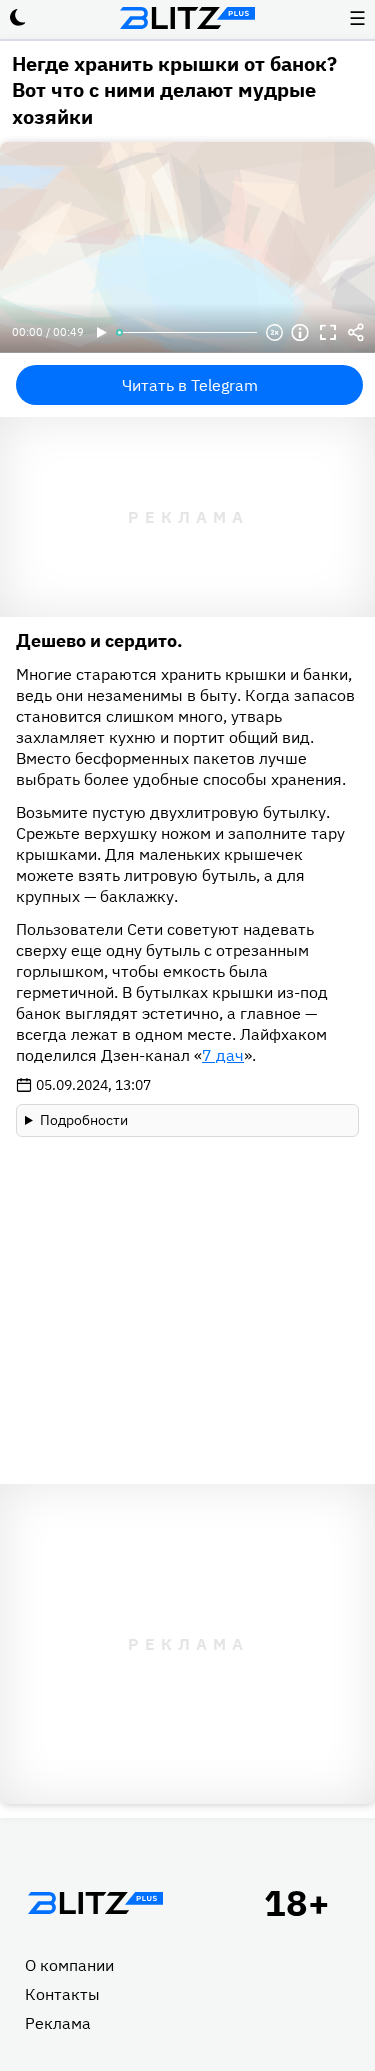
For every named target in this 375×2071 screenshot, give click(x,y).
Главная (95, 1903)
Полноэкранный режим (328, 333)
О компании (69, 1965)
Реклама (58, 2023)
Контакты (62, 1994)
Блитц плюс (188, 18)
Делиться (356, 333)
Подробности (84, 1120)
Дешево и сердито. (99, 640)
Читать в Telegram (190, 385)
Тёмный (18, 18)
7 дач (223, 1055)
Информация (300, 333)
